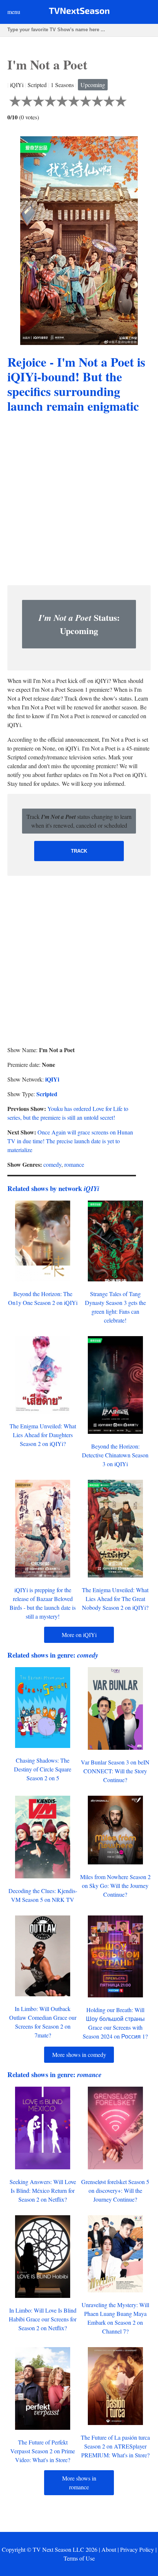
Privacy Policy (137, 2549)
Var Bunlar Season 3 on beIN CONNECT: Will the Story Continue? (115, 1771)
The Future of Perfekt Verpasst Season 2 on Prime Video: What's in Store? (43, 2451)
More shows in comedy (79, 2055)
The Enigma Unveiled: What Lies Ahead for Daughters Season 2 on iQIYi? (43, 1435)
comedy (52, 1164)
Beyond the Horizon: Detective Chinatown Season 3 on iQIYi (115, 1455)
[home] (79, 12)
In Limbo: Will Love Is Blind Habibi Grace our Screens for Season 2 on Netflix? (43, 2319)
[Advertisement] (79, 500)
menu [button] (14, 12)
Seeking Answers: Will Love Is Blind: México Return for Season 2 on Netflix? (43, 2190)
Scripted (47, 1094)
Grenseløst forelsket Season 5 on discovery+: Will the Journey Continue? (115, 2190)
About (109, 2549)
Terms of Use (79, 2558)
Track (79, 851)
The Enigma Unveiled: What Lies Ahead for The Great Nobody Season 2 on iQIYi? (115, 1599)
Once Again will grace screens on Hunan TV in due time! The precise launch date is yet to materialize (70, 1141)
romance (74, 1164)
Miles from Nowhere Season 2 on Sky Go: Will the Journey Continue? (115, 1886)
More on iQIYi (79, 1635)
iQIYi (52, 1079)
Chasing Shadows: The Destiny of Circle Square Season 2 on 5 (43, 1769)
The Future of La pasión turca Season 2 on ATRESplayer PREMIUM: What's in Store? (115, 2446)
